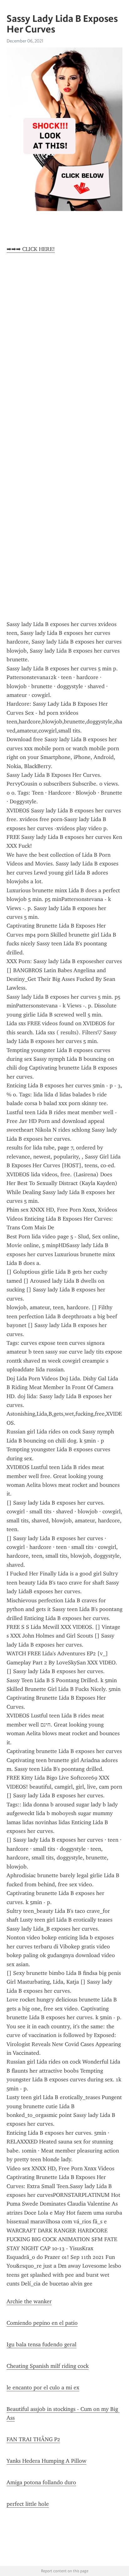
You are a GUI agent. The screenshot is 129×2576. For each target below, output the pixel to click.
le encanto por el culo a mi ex (43, 2387)
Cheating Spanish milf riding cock (48, 2366)
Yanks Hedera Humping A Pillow (46, 2461)
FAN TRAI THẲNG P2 (33, 2439)
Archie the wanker (29, 2301)
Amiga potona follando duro (41, 2482)
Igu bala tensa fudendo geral (41, 2344)
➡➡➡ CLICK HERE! (31, 249)
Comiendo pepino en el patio (42, 2323)
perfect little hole (28, 2504)
